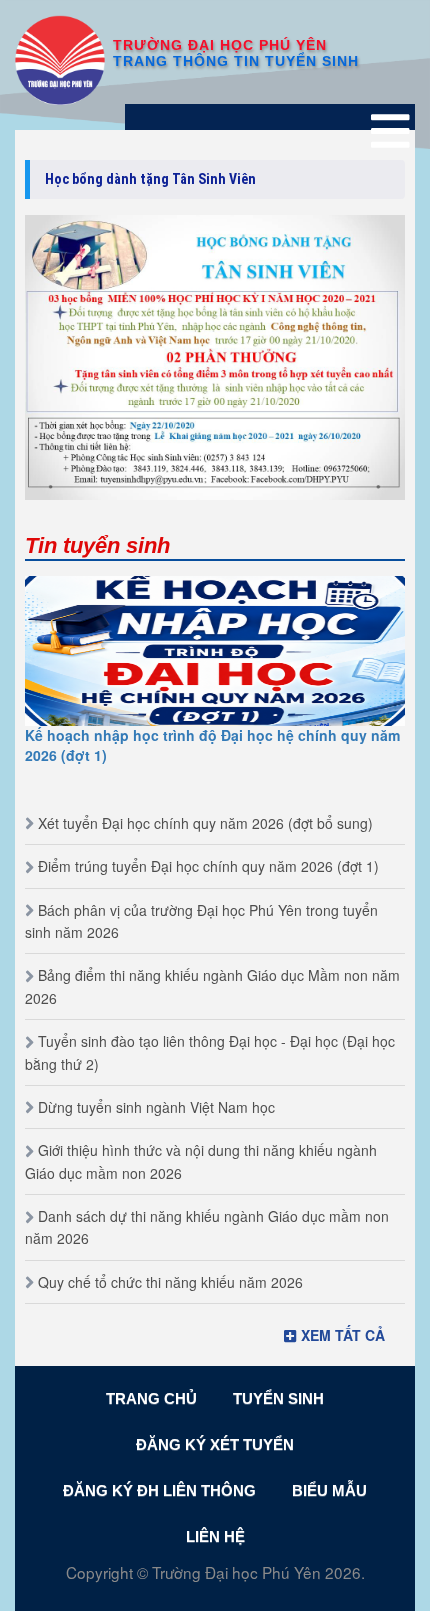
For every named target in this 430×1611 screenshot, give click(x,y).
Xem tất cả (343, 1335)
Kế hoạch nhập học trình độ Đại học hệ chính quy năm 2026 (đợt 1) (212, 745)
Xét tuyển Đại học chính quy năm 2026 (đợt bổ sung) (205, 823)
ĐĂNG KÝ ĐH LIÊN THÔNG (159, 1490)
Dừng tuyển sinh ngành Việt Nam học (156, 1107)
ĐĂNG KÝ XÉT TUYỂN (215, 1444)
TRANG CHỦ (151, 1398)
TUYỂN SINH (278, 1398)
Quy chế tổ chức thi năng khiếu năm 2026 (170, 1282)
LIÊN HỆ (215, 1536)
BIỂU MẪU (329, 1490)
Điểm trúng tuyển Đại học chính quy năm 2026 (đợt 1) (208, 866)
